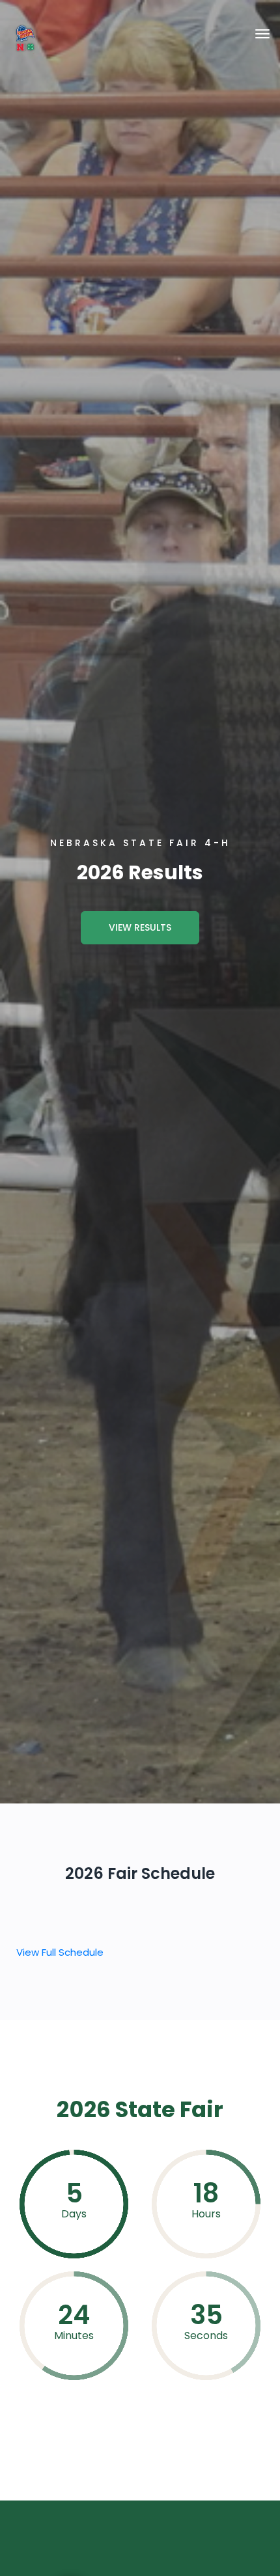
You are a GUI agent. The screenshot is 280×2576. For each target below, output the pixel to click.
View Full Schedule (60, 1952)
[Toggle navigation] (262, 34)
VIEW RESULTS (140, 927)
